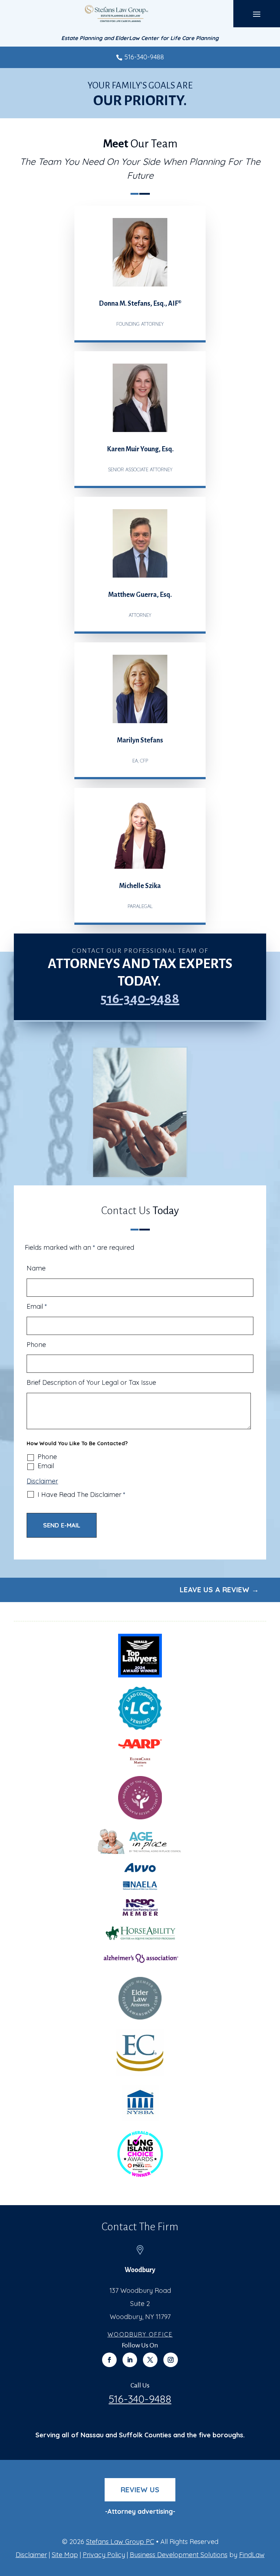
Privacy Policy (104, 2555)
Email (37, 1306)
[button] (257, 14)
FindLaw (252, 2555)
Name (36, 1268)
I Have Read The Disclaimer (81, 1495)
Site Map (65, 2555)
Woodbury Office (140, 2334)
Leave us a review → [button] (219, 1590)
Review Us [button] (140, 2490)
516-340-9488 (144, 57)
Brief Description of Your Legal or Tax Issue (91, 1382)
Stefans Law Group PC (120, 2542)
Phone (36, 1345)
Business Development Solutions (179, 2555)
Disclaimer (42, 1481)
